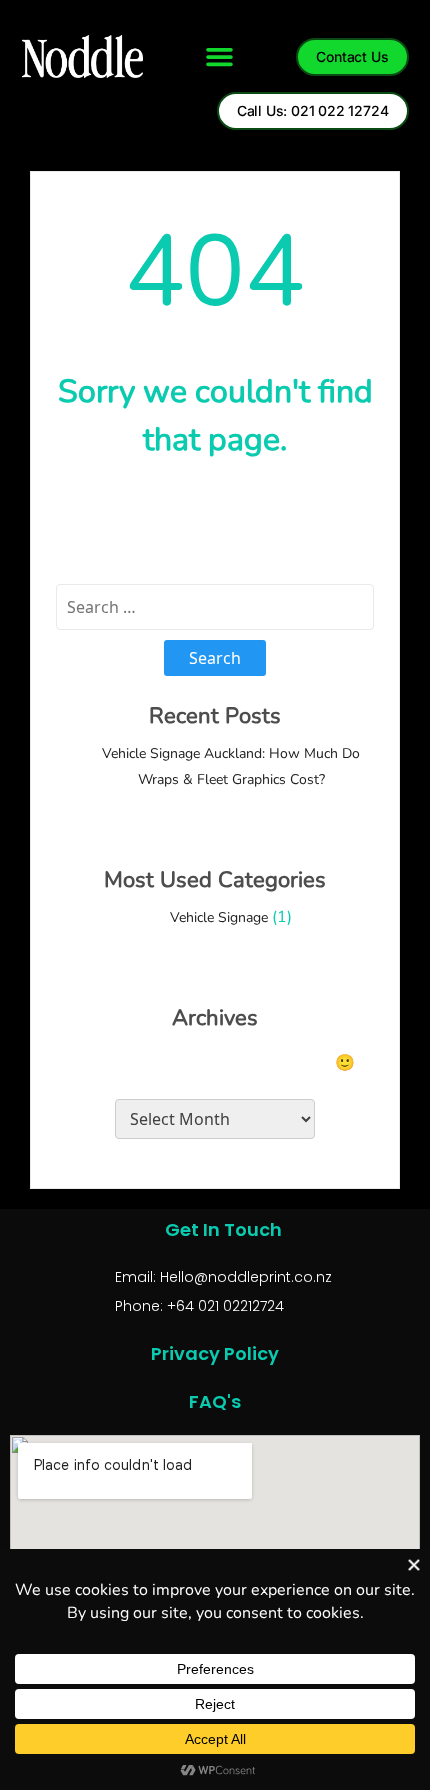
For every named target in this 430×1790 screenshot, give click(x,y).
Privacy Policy (215, 1353)
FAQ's (215, 1401)
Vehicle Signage (219, 917)
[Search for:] (215, 607)
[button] (220, 57)
